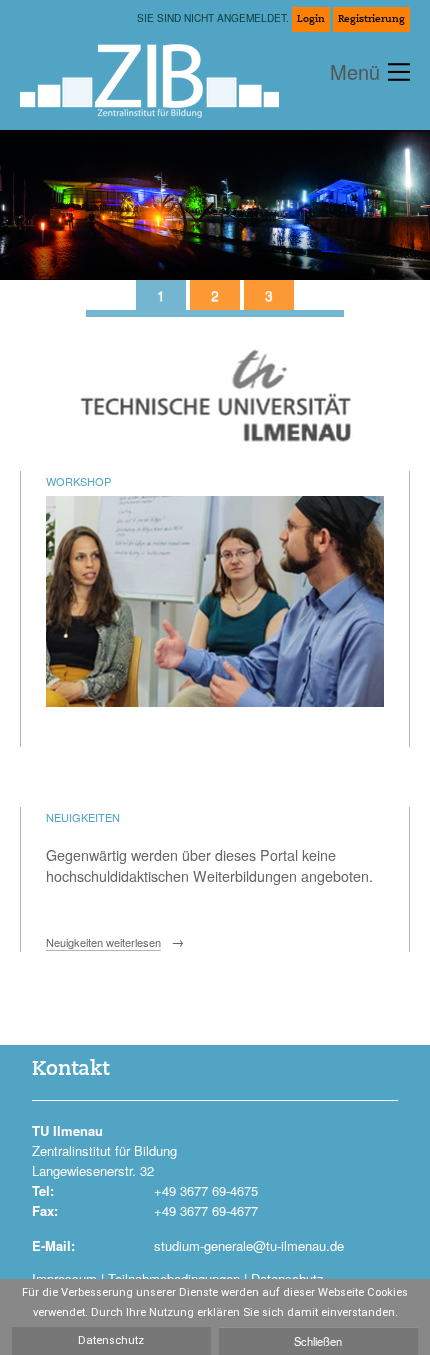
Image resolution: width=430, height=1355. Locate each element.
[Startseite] (157, 74)
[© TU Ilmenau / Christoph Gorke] (269, 295)
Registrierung (371, 19)
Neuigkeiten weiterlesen (103, 942)
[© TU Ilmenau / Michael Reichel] (161, 295)
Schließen (318, 1341)
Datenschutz (111, 1340)
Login (311, 19)
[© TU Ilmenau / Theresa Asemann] (215, 295)
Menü (355, 71)
